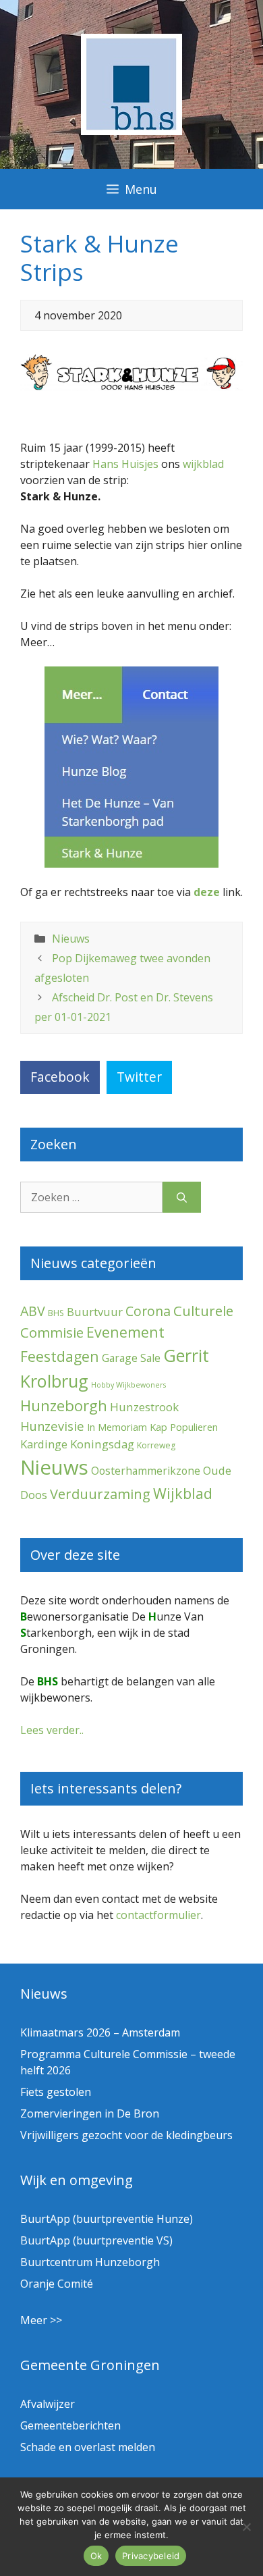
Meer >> (41, 2320)
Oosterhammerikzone (146, 1471)
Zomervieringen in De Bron (90, 2113)
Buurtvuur (95, 1312)
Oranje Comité (57, 2284)
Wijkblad (183, 1493)
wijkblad (203, 464)
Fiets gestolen (56, 2092)
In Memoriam (117, 1427)
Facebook (60, 1077)
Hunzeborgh (64, 1405)
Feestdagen (60, 1356)
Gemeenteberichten (70, 2425)
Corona (148, 1311)
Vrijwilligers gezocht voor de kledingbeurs (126, 2135)
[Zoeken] (182, 1197)
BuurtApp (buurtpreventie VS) (96, 2240)
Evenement (125, 1332)
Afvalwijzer (48, 2404)
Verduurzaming (100, 1494)
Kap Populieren (184, 1427)
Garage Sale (131, 1358)
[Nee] (246, 2527)
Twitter (139, 1077)
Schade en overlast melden (88, 2447)
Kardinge (44, 1444)
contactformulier (158, 1915)
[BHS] (131, 131)
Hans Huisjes (125, 464)
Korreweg (156, 1445)
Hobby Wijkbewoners (128, 1385)
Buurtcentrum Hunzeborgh (90, 2262)
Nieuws (71, 939)
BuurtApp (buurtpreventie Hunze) (107, 2219)
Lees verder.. (52, 1730)
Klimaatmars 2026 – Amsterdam (100, 2032)
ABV (33, 1311)
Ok (96, 2556)
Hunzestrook (144, 1407)
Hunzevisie (52, 1426)
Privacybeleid (151, 2556)
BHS (56, 1313)
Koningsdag (102, 1444)
